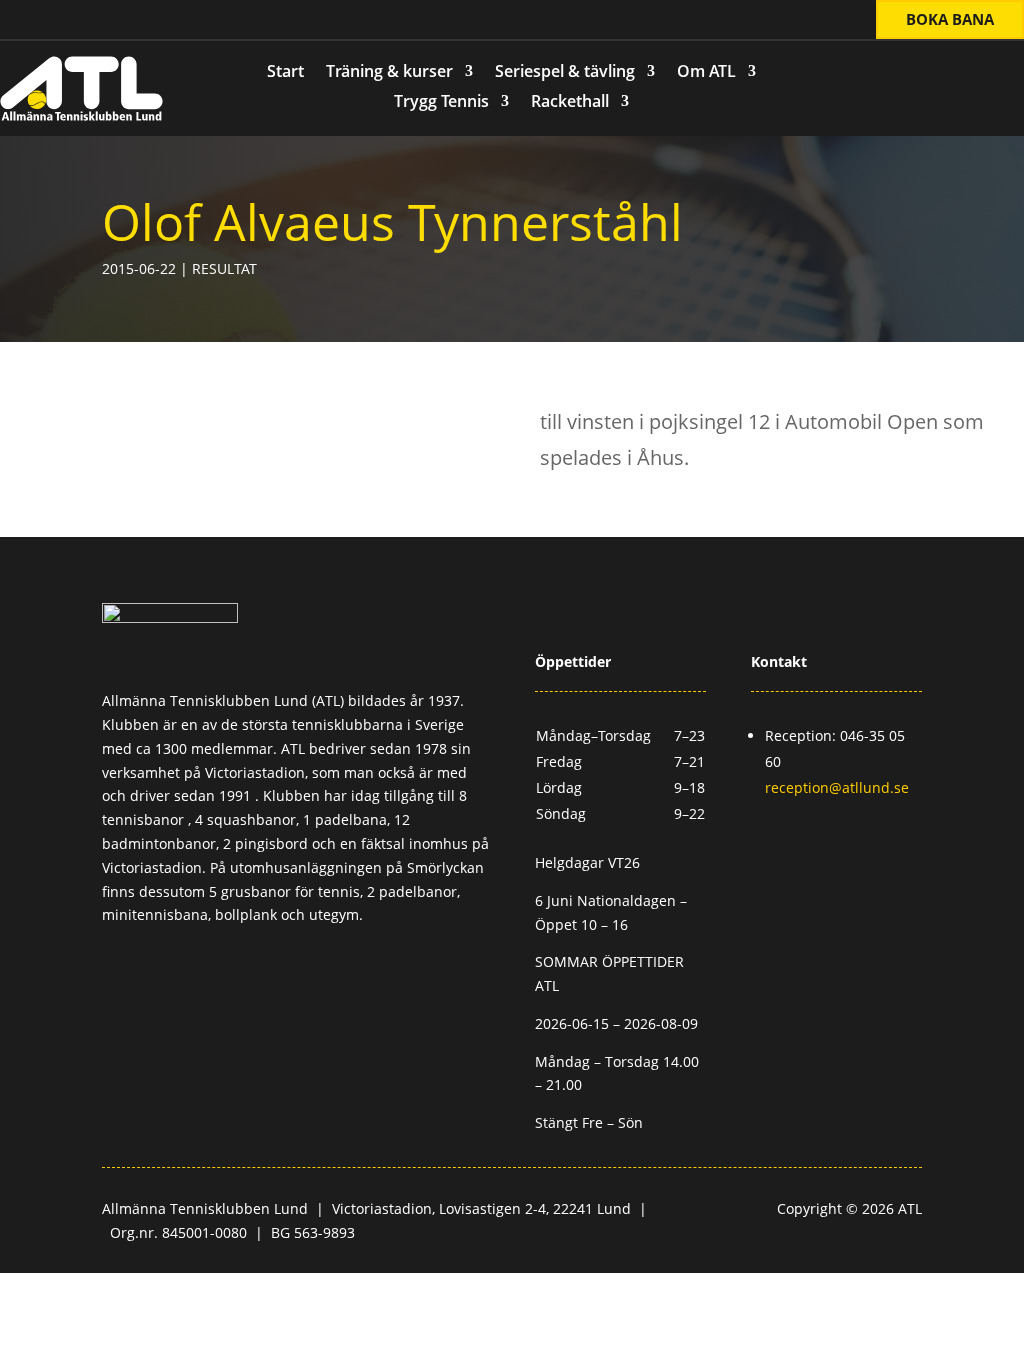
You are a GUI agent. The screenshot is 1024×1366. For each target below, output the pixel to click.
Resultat (224, 268)
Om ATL (706, 73)
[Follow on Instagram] (81, 21)
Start (285, 73)
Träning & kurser (389, 73)
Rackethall (570, 103)
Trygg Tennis (441, 103)
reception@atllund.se (837, 787)
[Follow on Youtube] (121, 21)
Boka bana (950, 19)
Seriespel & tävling (565, 73)
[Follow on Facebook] (41, 21)
